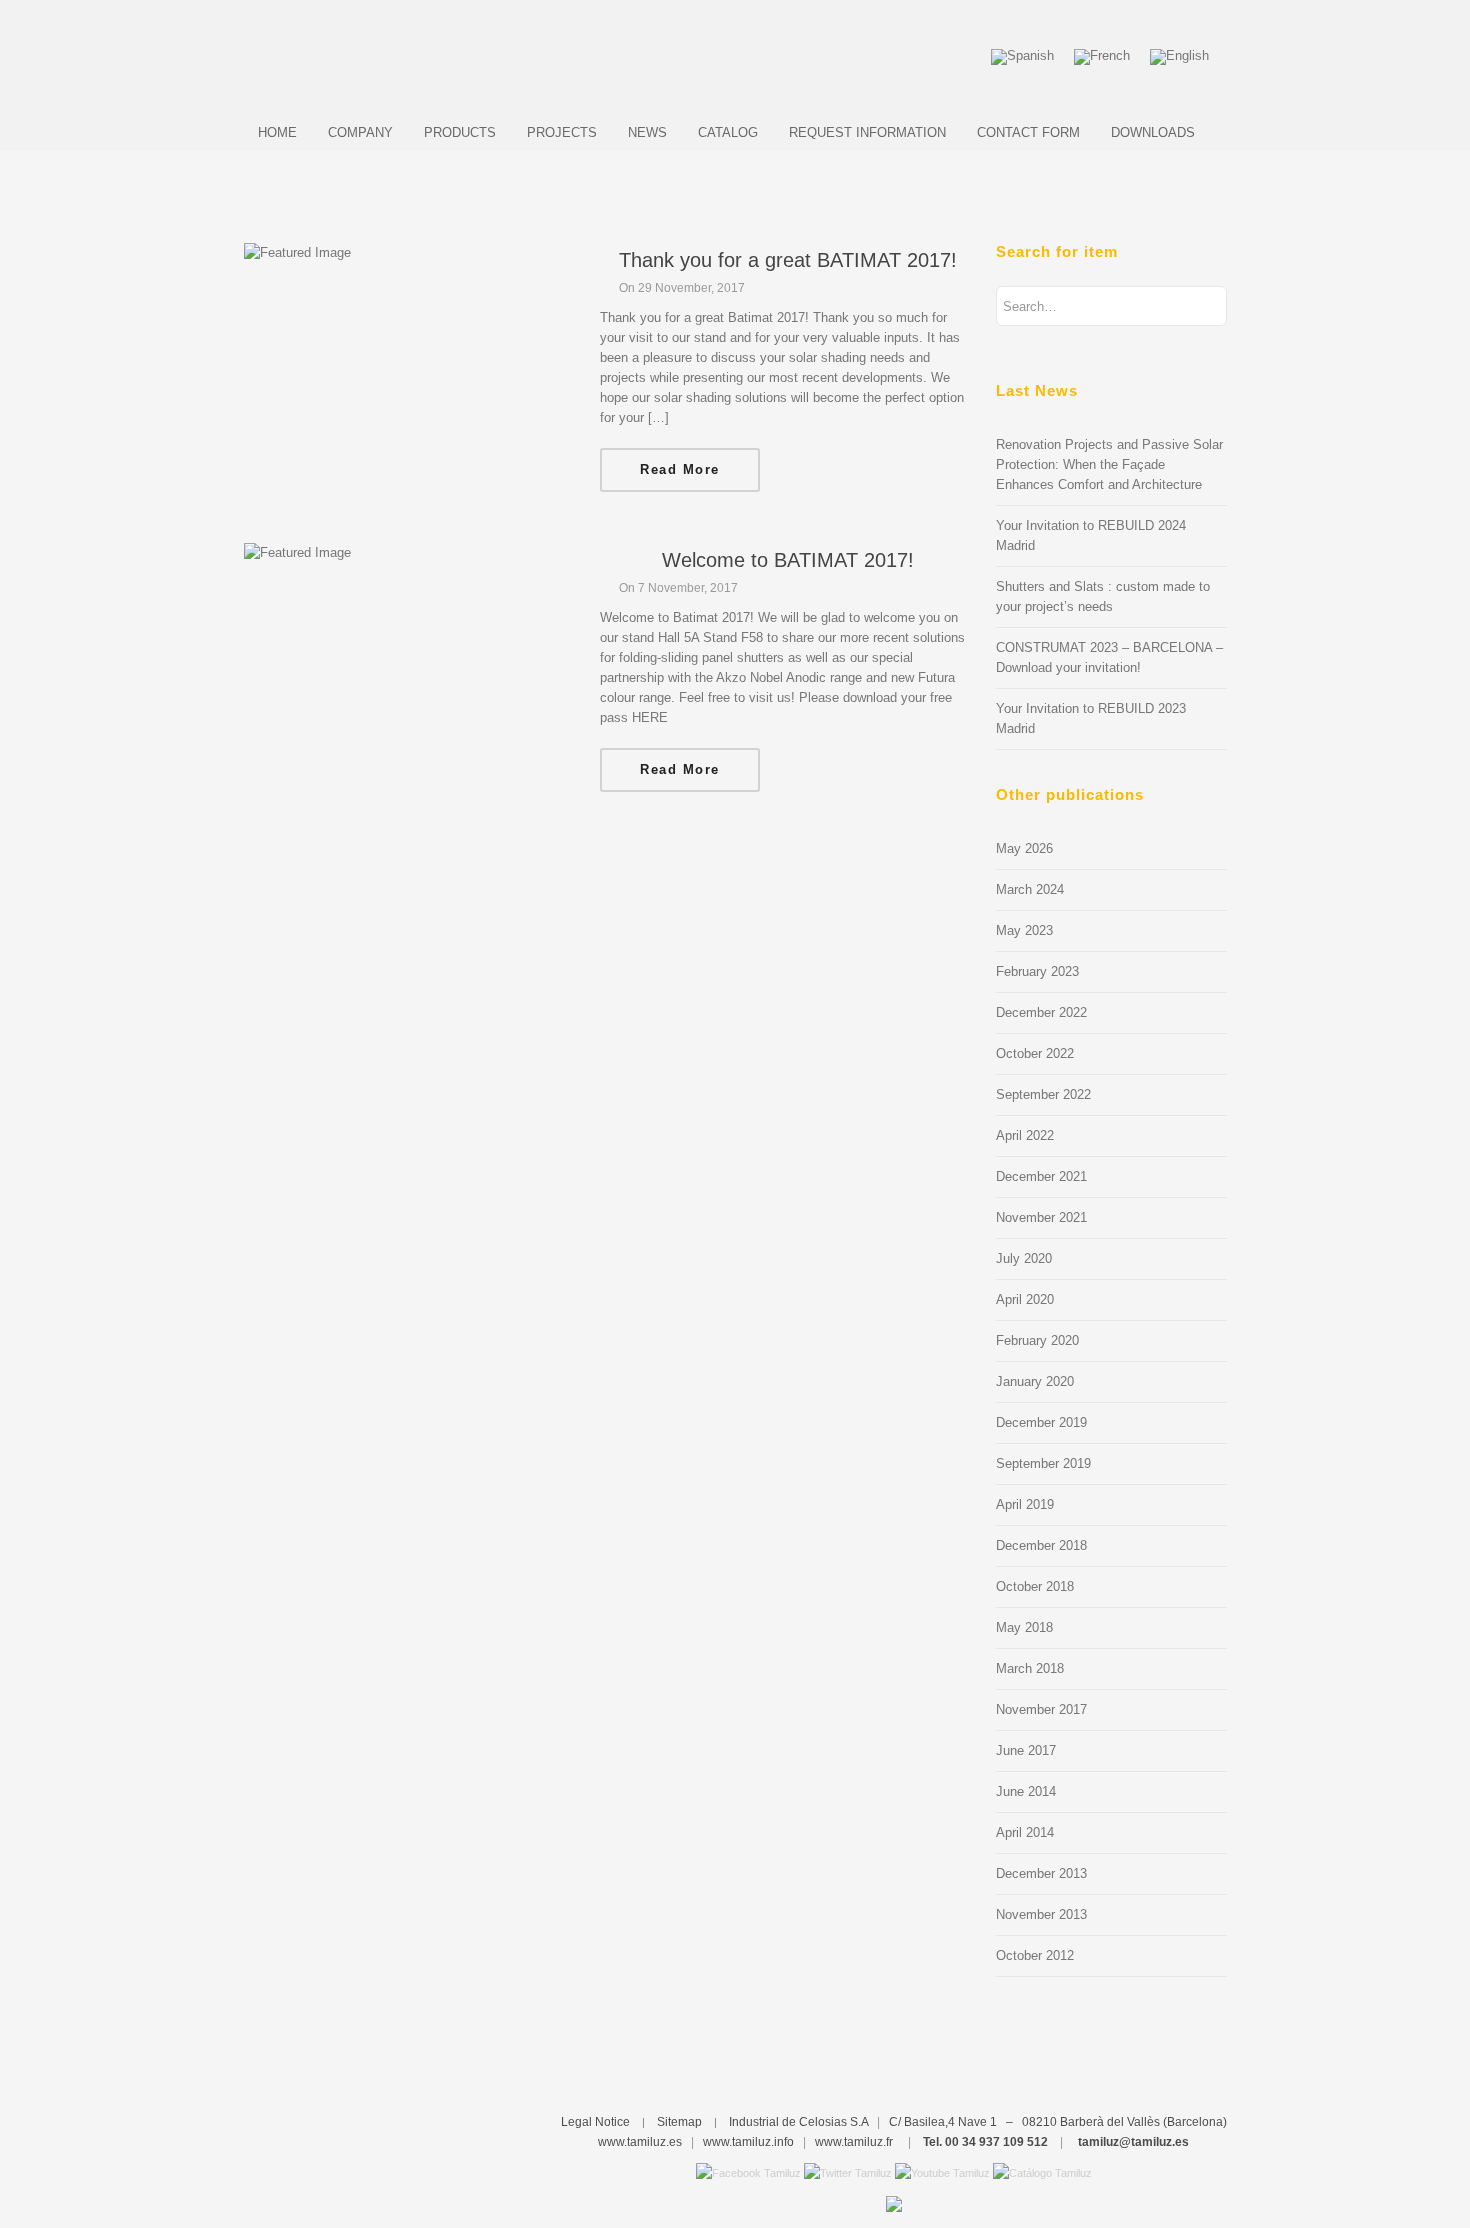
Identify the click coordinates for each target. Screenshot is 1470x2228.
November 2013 (1041, 1914)
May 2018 (1024, 1627)
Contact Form (1028, 132)
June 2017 (1026, 1750)
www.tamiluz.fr (854, 2142)
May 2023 (1024, 930)
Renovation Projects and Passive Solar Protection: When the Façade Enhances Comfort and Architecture (1109, 464)
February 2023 (1037, 971)
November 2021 (1041, 1217)
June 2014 (1026, 1791)
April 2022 (1025, 1135)
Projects (562, 132)
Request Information (867, 132)
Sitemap (679, 2122)
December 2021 (1041, 1176)
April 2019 (1025, 1504)
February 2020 (1037, 1340)
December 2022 (1041, 1012)
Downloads (1153, 132)
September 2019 (1043, 1463)
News (647, 132)
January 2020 (1035, 1381)
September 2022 (1043, 1094)
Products (460, 132)
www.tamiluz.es (640, 2142)
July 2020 (1024, 1258)
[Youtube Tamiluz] (942, 2172)
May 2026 (1024, 848)
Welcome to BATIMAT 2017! (788, 560)
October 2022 (1035, 1053)
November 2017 (1041, 1709)
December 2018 (1041, 1545)
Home (277, 132)
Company (360, 132)
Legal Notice (595, 2122)
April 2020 (1025, 1299)
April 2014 (1025, 1832)
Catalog (728, 132)
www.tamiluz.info (748, 2142)
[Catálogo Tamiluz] (1042, 2172)
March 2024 (1030, 889)
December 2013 (1041, 1873)
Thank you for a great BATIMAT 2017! (788, 260)
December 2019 (1041, 1422)
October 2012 (1035, 1955)
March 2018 (1030, 1668)
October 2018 (1035, 1586)
